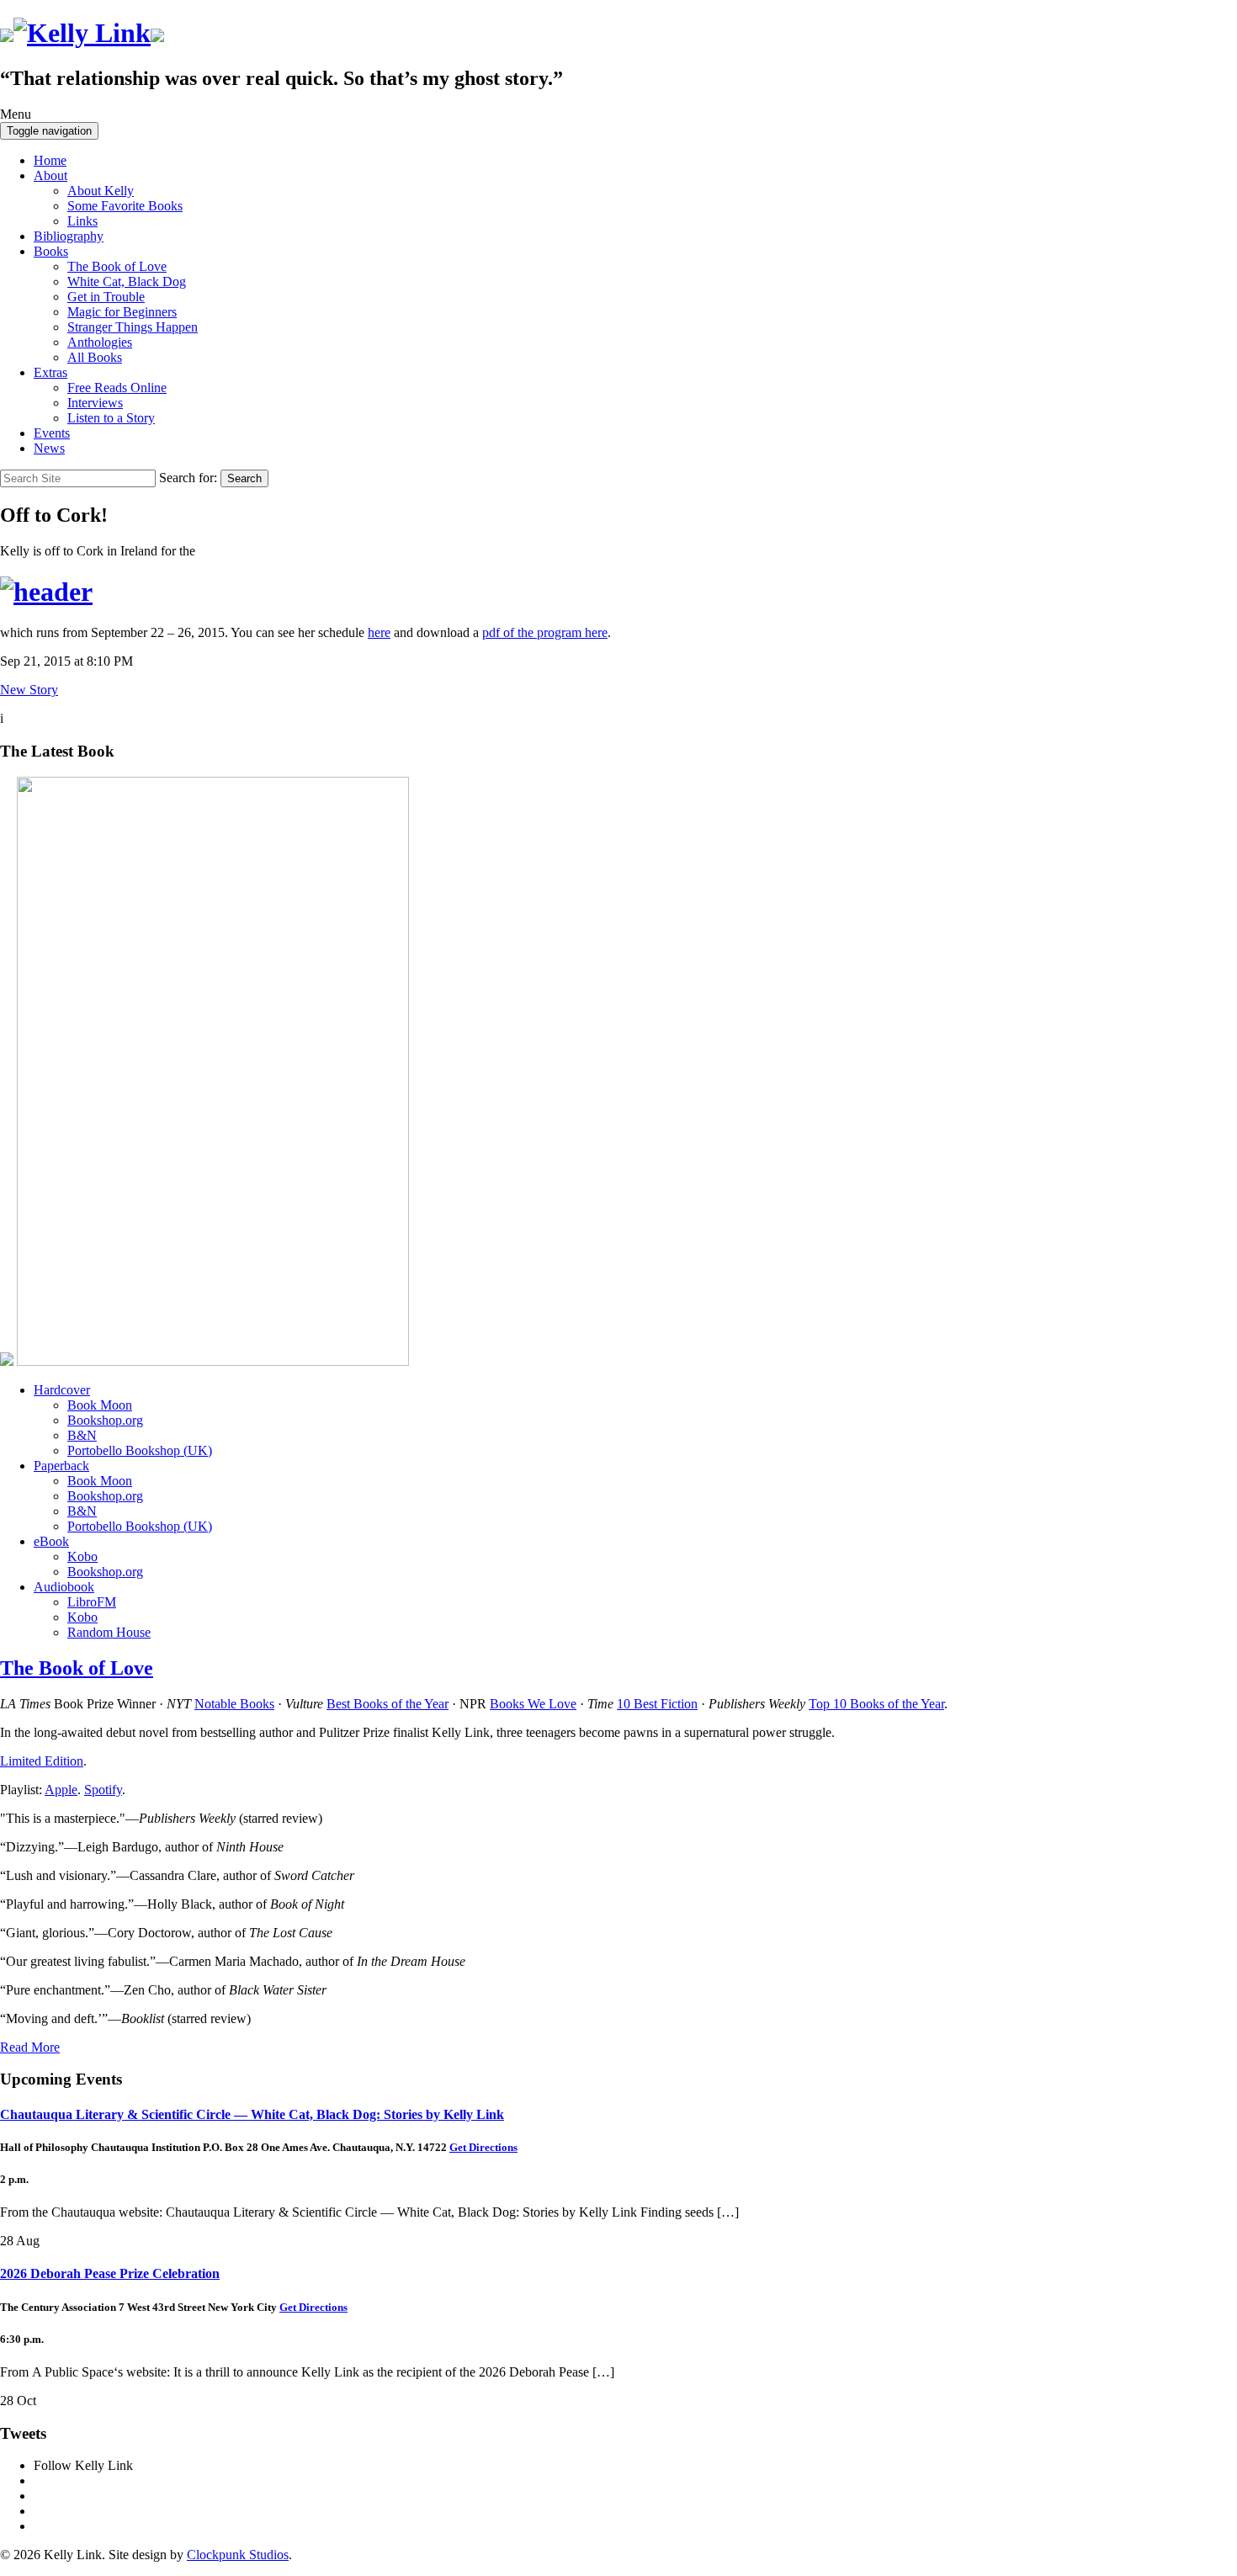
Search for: (188, 478)
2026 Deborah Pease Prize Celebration (110, 2273)
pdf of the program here (545, 632)
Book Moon (100, 1405)
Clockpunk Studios (238, 2555)
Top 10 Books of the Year (876, 1704)
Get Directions (483, 2147)
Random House (109, 1632)
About (50, 175)
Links (82, 221)
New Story (29, 690)
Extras (50, 372)
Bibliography (69, 236)
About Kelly (101, 191)
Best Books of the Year (388, 1704)
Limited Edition (42, 1761)
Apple (61, 1790)
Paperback (61, 1466)
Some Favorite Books (125, 206)
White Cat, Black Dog (127, 282)
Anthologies (100, 342)
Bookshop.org (105, 1420)
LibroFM (92, 1602)
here (379, 632)
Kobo (82, 1556)
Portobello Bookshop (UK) (140, 1450)
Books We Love (533, 1704)
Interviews (95, 403)
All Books (95, 357)
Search (244, 478)
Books (51, 251)
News (49, 448)
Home (50, 160)
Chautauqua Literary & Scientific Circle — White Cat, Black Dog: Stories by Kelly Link (252, 2114)
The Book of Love (117, 266)
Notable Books (234, 1704)
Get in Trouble (106, 297)
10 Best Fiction (657, 1704)
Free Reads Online (117, 388)
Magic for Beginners (122, 312)
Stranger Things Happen (133, 327)
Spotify (103, 1790)
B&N (82, 1435)
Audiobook (64, 1587)
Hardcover (62, 1390)
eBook (51, 1541)
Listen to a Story (111, 418)
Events (52, 433)
